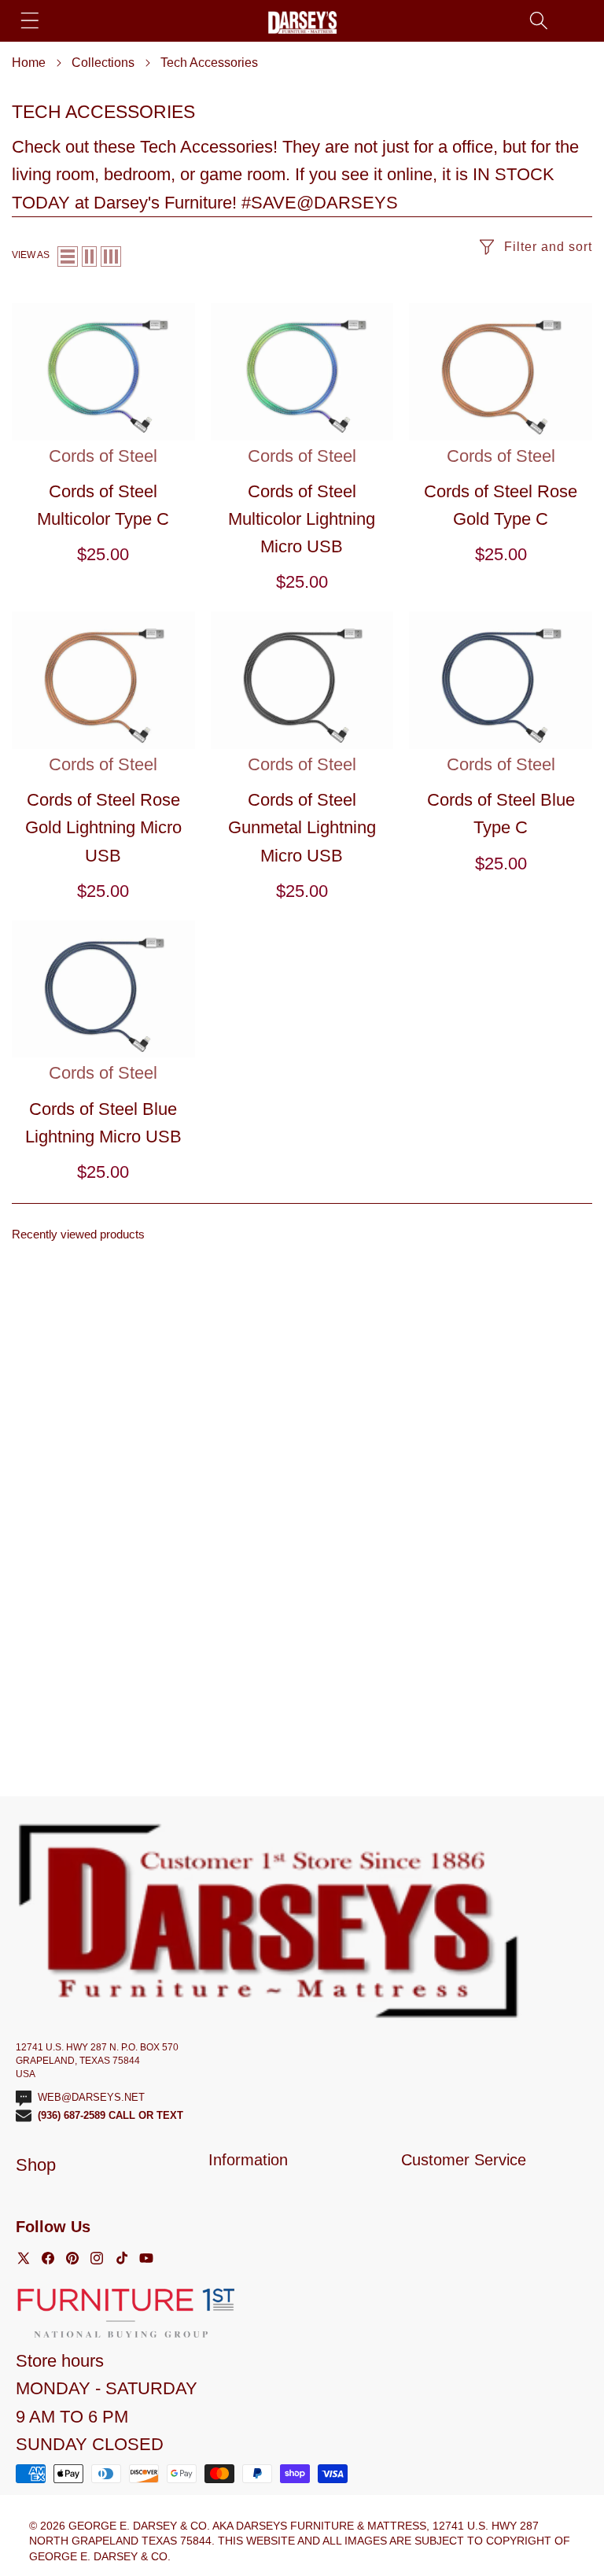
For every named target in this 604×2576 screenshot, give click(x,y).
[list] (68, 256)
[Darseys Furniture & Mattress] (302, 22)
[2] (89, 256)
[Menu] (29, 20)
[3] (111, 256)
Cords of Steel (103, 456)
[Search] (538, 20)
